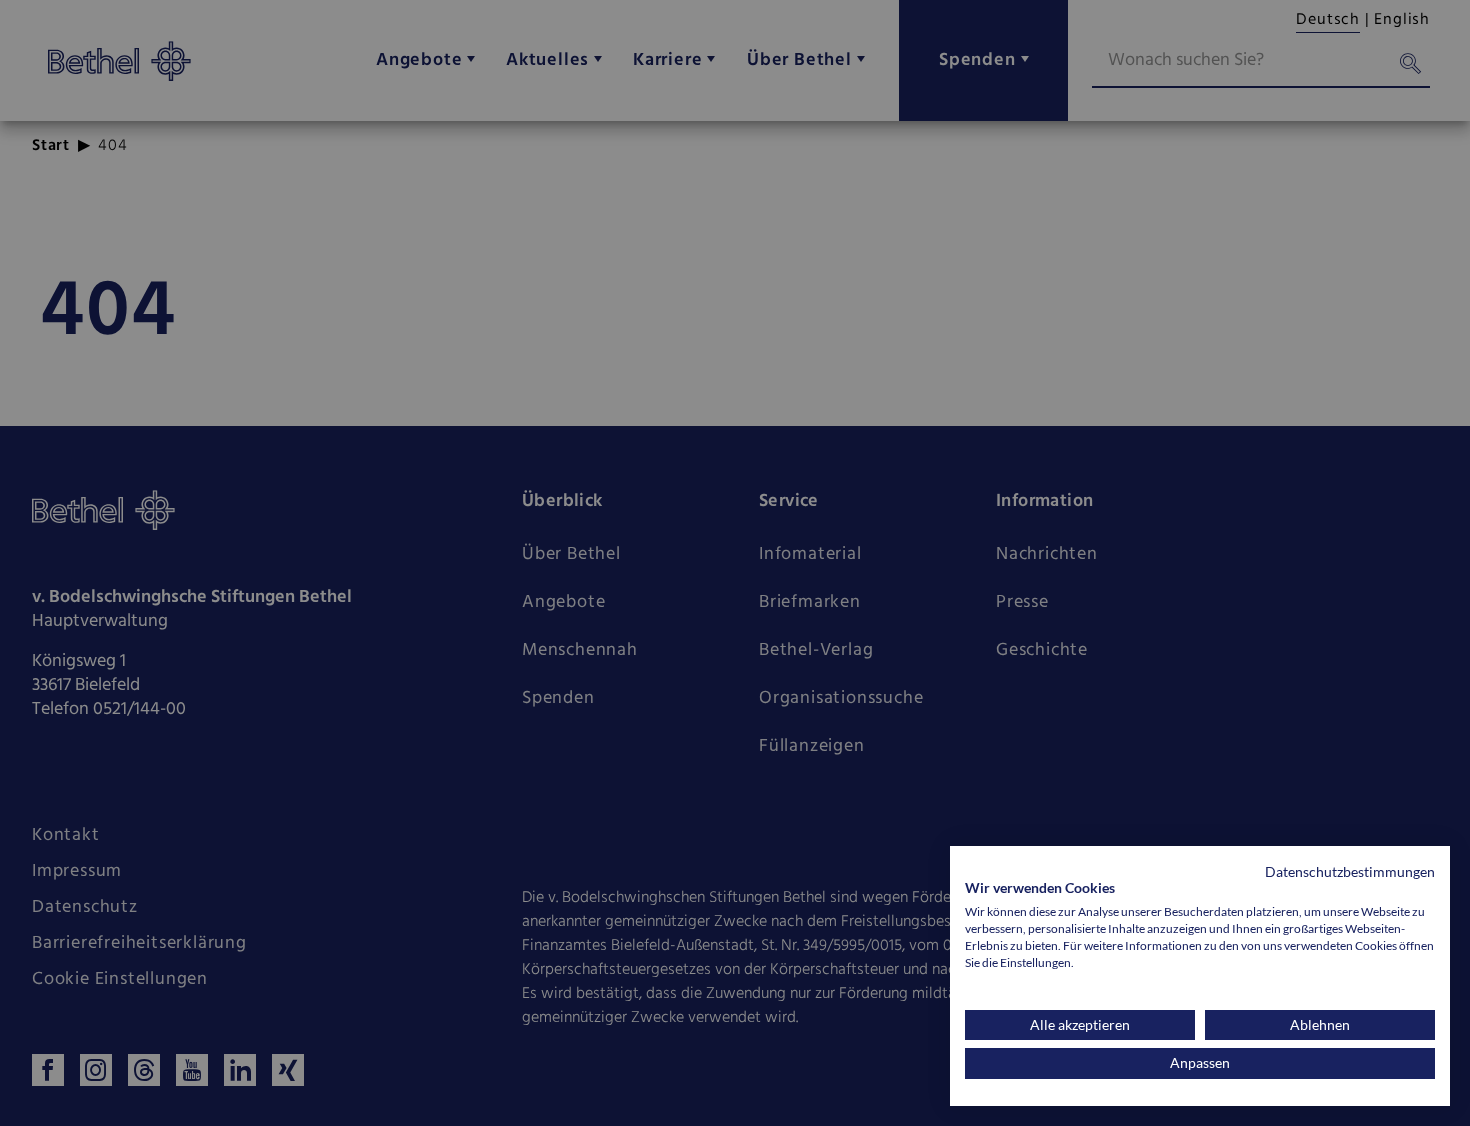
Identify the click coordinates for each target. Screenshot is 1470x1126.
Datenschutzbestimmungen (1350, 871)
